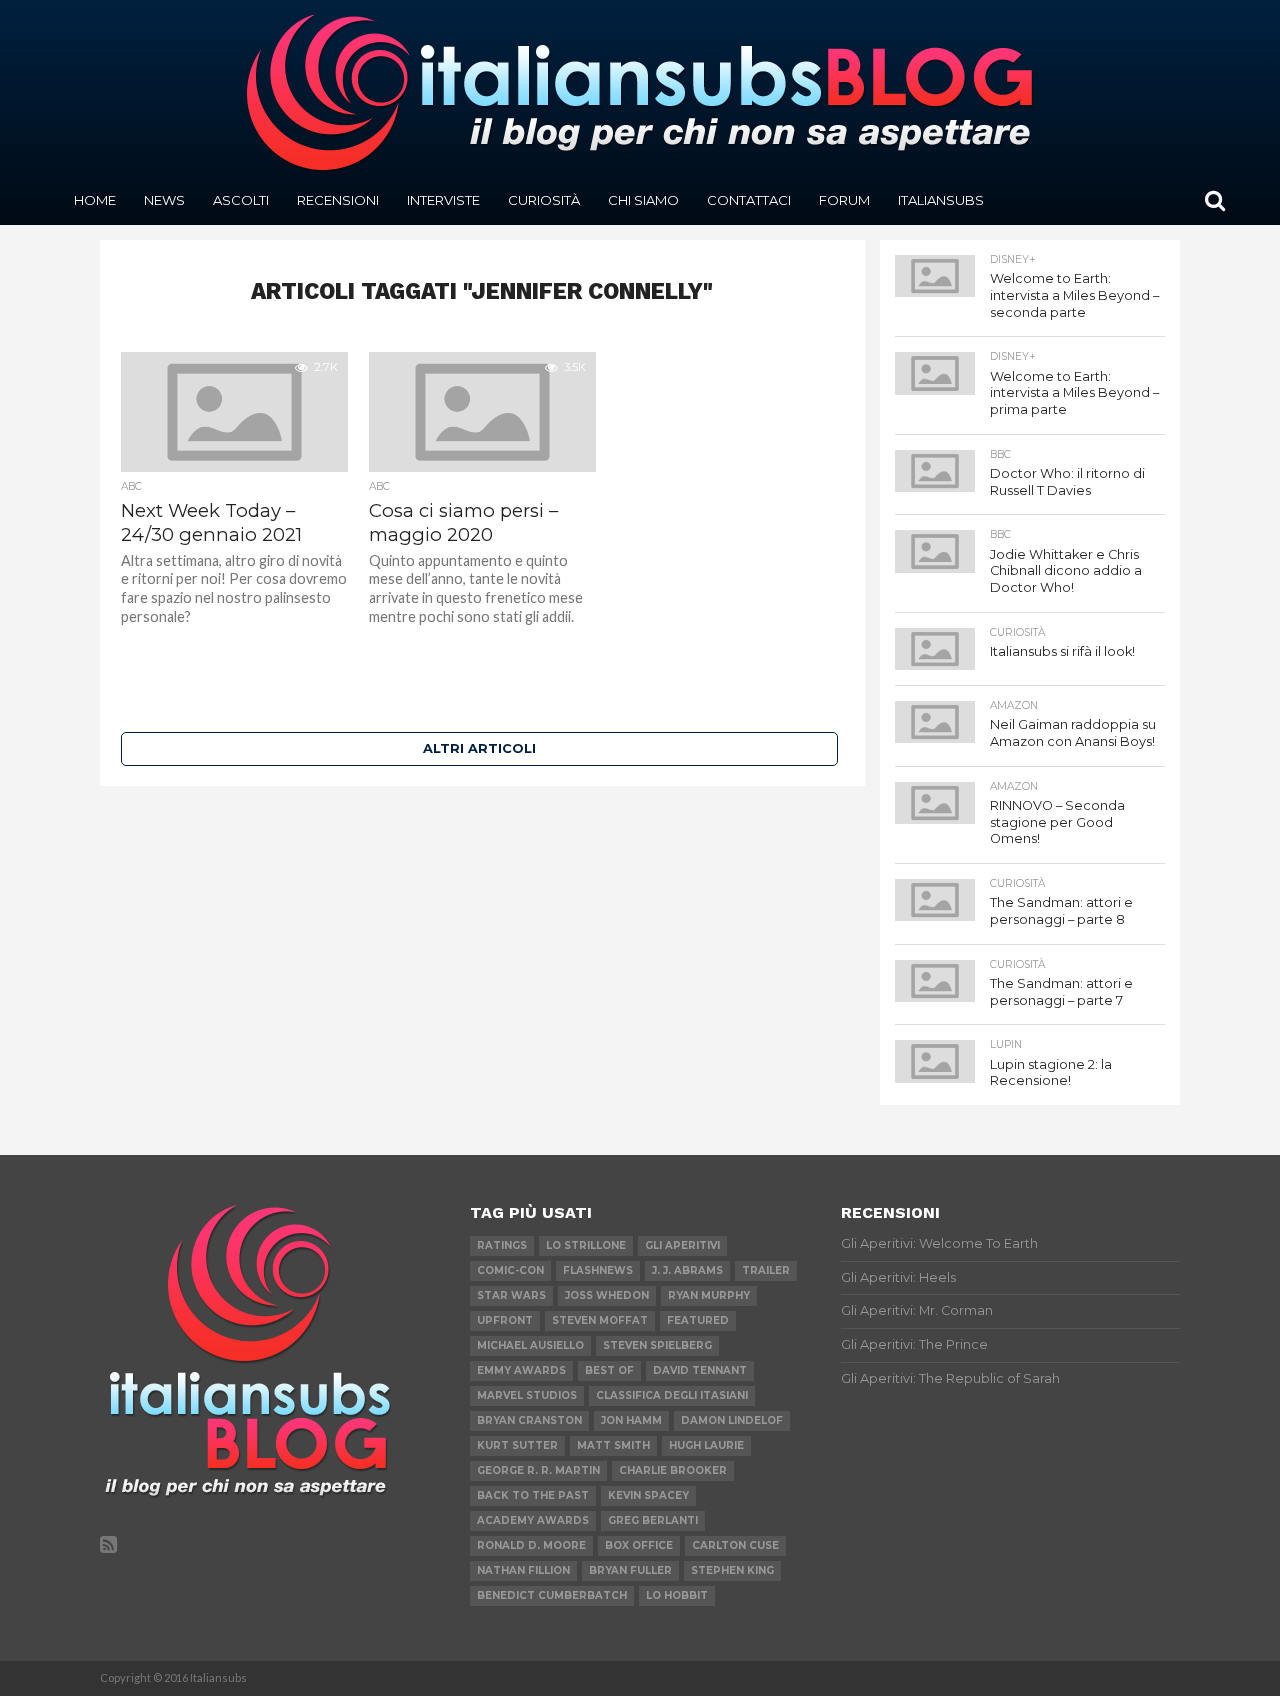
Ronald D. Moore (531, 1545)
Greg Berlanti (653, 1520)
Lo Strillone (586, 1245)
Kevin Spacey (648, 1495)
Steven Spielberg (657, 1345)
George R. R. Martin (538, 1470)
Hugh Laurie (706, 1445)
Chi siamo (643, 200)
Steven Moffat (600, 1320)
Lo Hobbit (677, 1595)
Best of (609, 1370)
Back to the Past (533, 1495)
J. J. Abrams (687, 1270)
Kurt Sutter (517, 1445)
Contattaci (749, 200)
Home (95, 200)
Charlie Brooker (673, 1470)
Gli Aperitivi (682, 1245)
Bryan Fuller (630, 1570)
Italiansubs (941, 200)
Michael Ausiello (530, 1345)
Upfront (505, 1320)
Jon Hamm (631, 1420)
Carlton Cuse (735, 1545)
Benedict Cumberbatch (552, 1595)
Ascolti (241, 200)
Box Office (639, 1545)
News (164, 200)
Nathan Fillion (523, 1570)
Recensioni (338, 200)
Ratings (502, 1245)
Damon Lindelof (732, 1420)
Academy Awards (533, 1520)
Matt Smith (613, 1445)
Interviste (443, 200)
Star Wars (511, 1295)
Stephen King (732, 1570)
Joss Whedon (607, 1295)
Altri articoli (479, 748)
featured (698, 1320)
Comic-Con (510, 1270)
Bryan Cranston (529, 1420)
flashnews (598, 1270)
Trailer (766, 1270)
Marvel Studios (527, 1395)
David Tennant (700, 1370)
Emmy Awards (521, 1370)
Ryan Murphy (709, 1295)
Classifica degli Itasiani (672, 1395)
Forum (844, 200)
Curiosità (544, 200)
